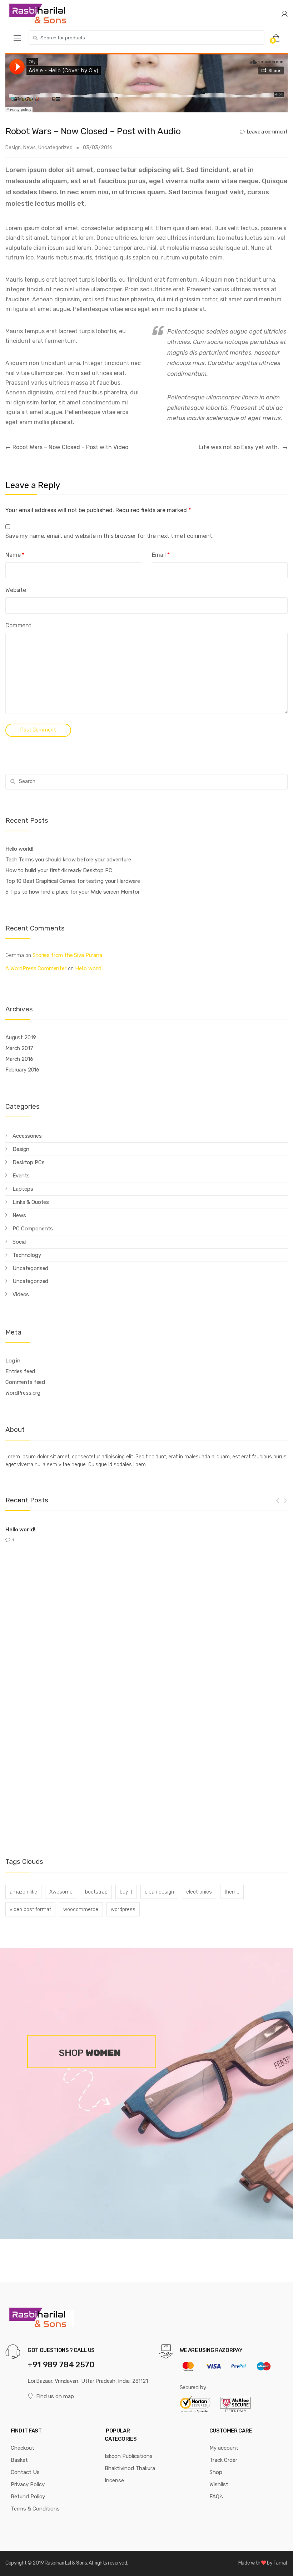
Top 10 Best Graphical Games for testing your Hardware (73, 881)
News (29, 148)
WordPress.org (23, 1393)
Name (15, 555)
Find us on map (55, 2396)
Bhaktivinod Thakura (130, 2468)
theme (232, 1892)
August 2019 (21, 1037)
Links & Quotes (31, 1202)
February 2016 (22, 1070)
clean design (159, 1892)
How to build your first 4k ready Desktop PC (59, 870)
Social (19, 1242)
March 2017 (19, 1048)
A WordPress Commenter (36, 968)
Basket (19, 2460)
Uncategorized (55, 148)
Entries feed (20, 1371)
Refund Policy (28, 2497)
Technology (27, 1255)
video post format (30, 1909)
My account (224, 2448)
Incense (114, 2480)
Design (13, 148)
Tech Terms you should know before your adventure (68, 860)
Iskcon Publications (129, 2456)
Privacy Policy (28, 2484)
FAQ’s (216, 2497)
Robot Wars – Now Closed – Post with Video (67, 447)
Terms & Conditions (35, 2509)
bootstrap (96, 1892)
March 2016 (19, 1059)
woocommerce (81, 1909)
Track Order (223, 2460)
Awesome (61, 1892)
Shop (216, 2472)
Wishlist (219, 2484)
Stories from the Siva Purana (67, 955)
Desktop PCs (28, 1162)
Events (21, 1176)
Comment (18, 625)
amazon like (23, 1892)
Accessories (27, 1136)
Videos (21, 1294)
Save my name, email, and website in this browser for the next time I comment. (110, 536)
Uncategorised (30, 1268)
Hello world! (19, 849)
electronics (199, 1892)
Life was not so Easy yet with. (243, 447)
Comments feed (25, 1382)
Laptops (23, 1189)
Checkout (23, 2448)
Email (161, 555)
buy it (126, 1892)
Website (16, 590)
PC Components (33, 1229)
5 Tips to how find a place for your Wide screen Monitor (73, 892)
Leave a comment (267, 132)
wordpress (123, 1909)
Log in (13, 1361)
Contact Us (25, 2472)
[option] (146, 1532)
